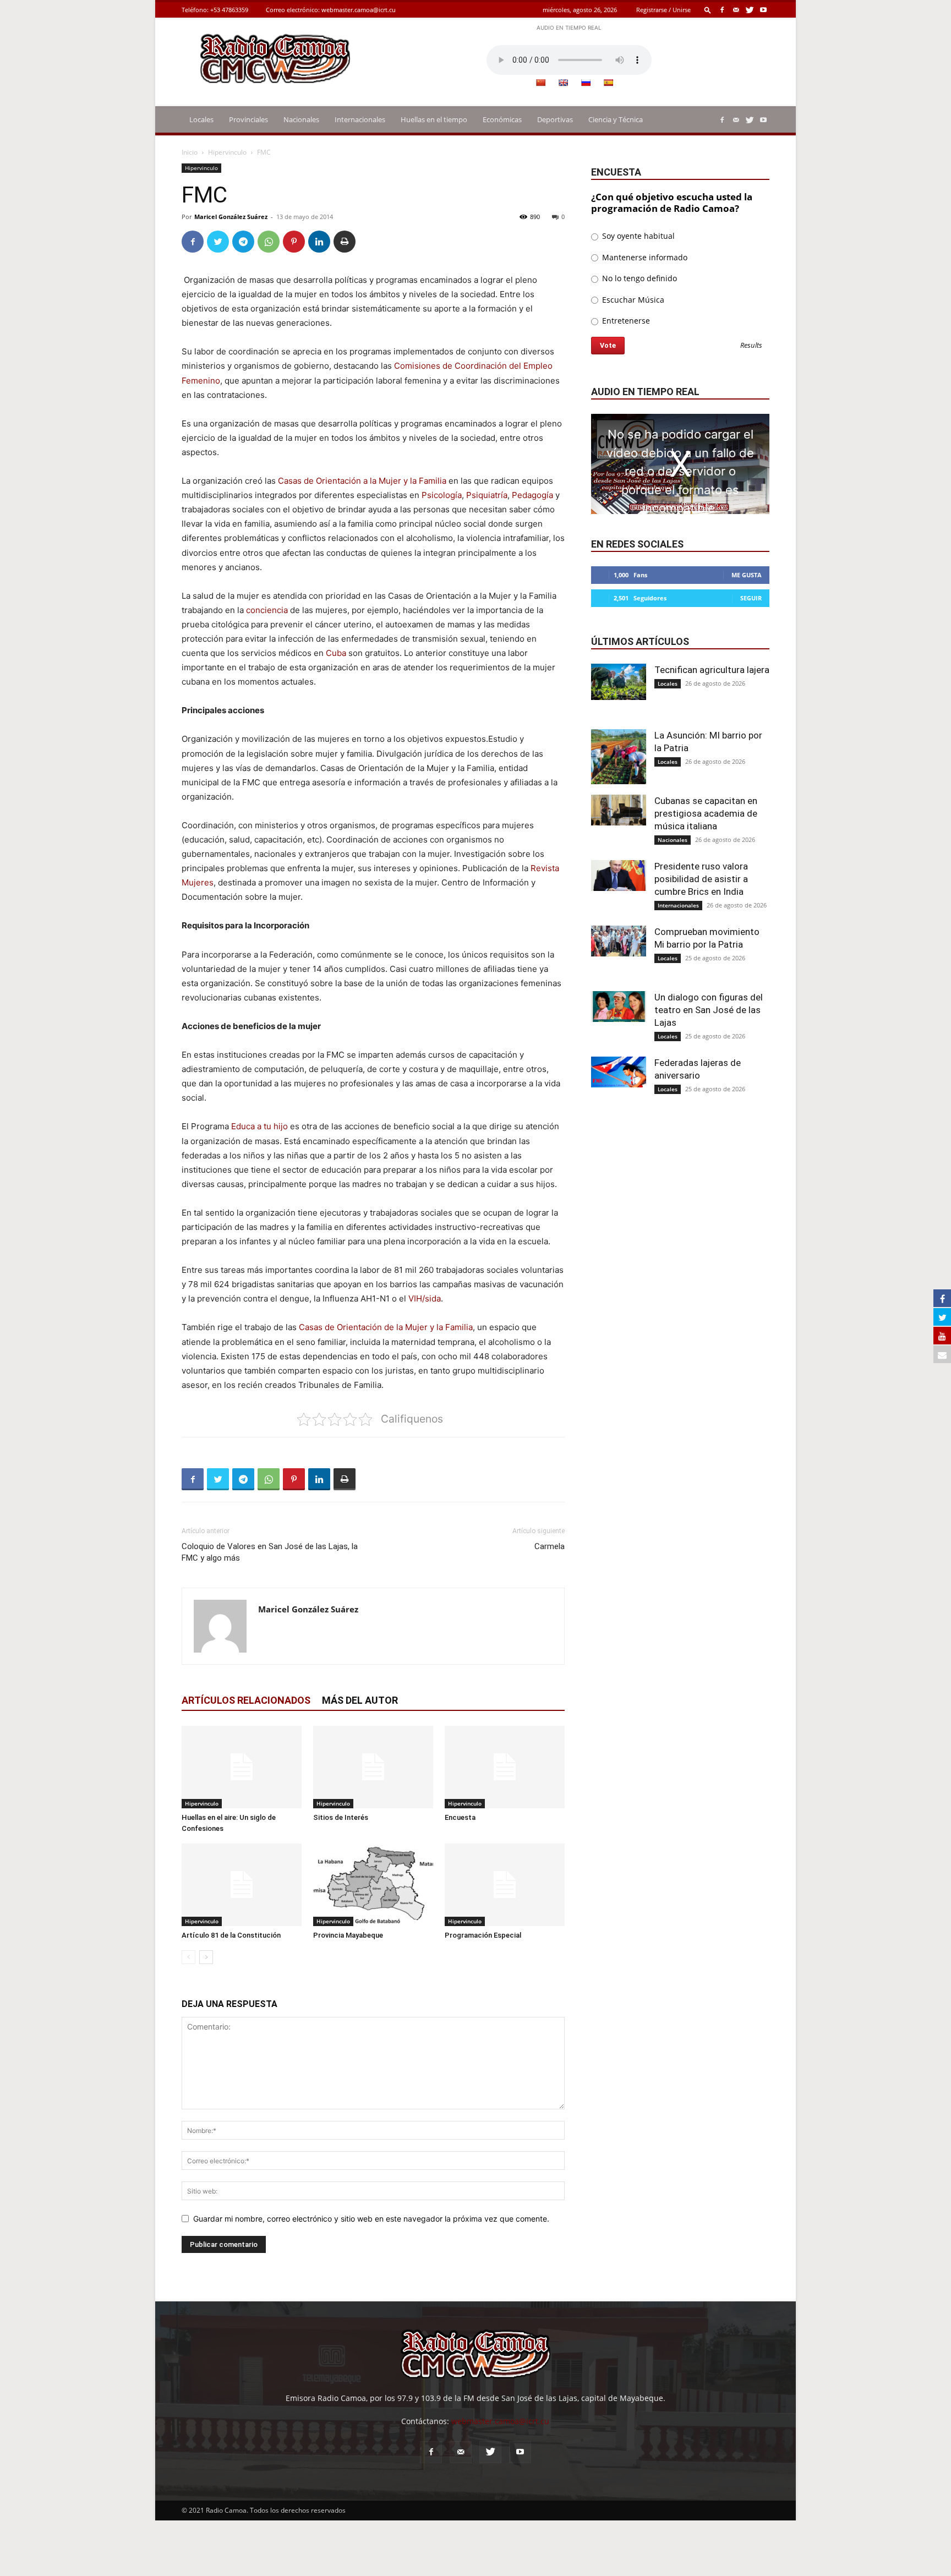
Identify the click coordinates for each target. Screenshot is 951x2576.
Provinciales (248, 119)
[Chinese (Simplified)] (540, 83)
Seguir (751, 598)
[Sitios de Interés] (373, 1767)
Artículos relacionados (246, 1700)
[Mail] (736, 10)
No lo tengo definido (638, 278)
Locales (201, 119)
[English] (563, 83)
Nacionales (301, 119)
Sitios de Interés (341, 1817)
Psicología (442, 495)
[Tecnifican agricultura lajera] (619, 682)
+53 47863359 (229, 10)
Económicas (502, 119)
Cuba (336, 653)
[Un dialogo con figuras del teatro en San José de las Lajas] (619, 1007)
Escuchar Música (632, 300)
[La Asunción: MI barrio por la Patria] (619, 757)
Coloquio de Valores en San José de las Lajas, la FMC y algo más (270, 1552)
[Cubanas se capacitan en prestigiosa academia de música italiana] (619, 810)
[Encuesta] (505, 1767)
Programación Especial (483, 1935)
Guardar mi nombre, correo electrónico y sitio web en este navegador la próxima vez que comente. (371, 2219)
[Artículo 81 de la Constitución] (242, 1885)
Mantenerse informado (644, 257)
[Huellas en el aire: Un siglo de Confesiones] (242, 1767)
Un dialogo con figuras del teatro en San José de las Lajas (709, 1010)
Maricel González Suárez (231, 217)
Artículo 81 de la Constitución (231, 1935)
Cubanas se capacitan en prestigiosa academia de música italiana (706, 813)
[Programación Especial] (505, 1885)
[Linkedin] (319, 242)
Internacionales (360, 119)
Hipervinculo (227, 152)
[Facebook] (722, 10)
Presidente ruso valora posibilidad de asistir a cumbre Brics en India (701, 879)
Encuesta (460, 1817)
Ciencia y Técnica (616, 119)
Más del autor (360, 1700)
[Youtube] (763, 10)
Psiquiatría (487, 495)
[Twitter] (750, 10)
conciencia (267, 610)
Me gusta (747, 575)
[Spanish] (608, 83)
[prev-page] (188, 1957)
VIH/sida (425, 1298)
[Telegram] (243, 242)
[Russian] (586, 83)
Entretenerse (625, 321)
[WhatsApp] (269, 242)
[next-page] (206, 1957)
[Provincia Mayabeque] (373, 1885)
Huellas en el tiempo (434, 119)
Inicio (190, 152)
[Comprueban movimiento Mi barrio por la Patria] (619, 941)
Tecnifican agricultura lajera (712, 670)
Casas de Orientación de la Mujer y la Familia (386, 1327)
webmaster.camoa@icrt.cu (359, 10)
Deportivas (555, 119)
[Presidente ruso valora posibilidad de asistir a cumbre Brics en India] (619, 876)
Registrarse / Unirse (663, 10)
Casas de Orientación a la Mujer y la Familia (362, 481)
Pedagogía (532, 495)
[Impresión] (345, 242)
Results (751, 346)
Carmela (550, 1546)
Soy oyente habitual (637, 236)
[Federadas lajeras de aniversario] (619, 1072)
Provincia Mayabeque (348, 1935)
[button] (708, 10)
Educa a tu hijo (259, 1126)
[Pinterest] (294, 242)
